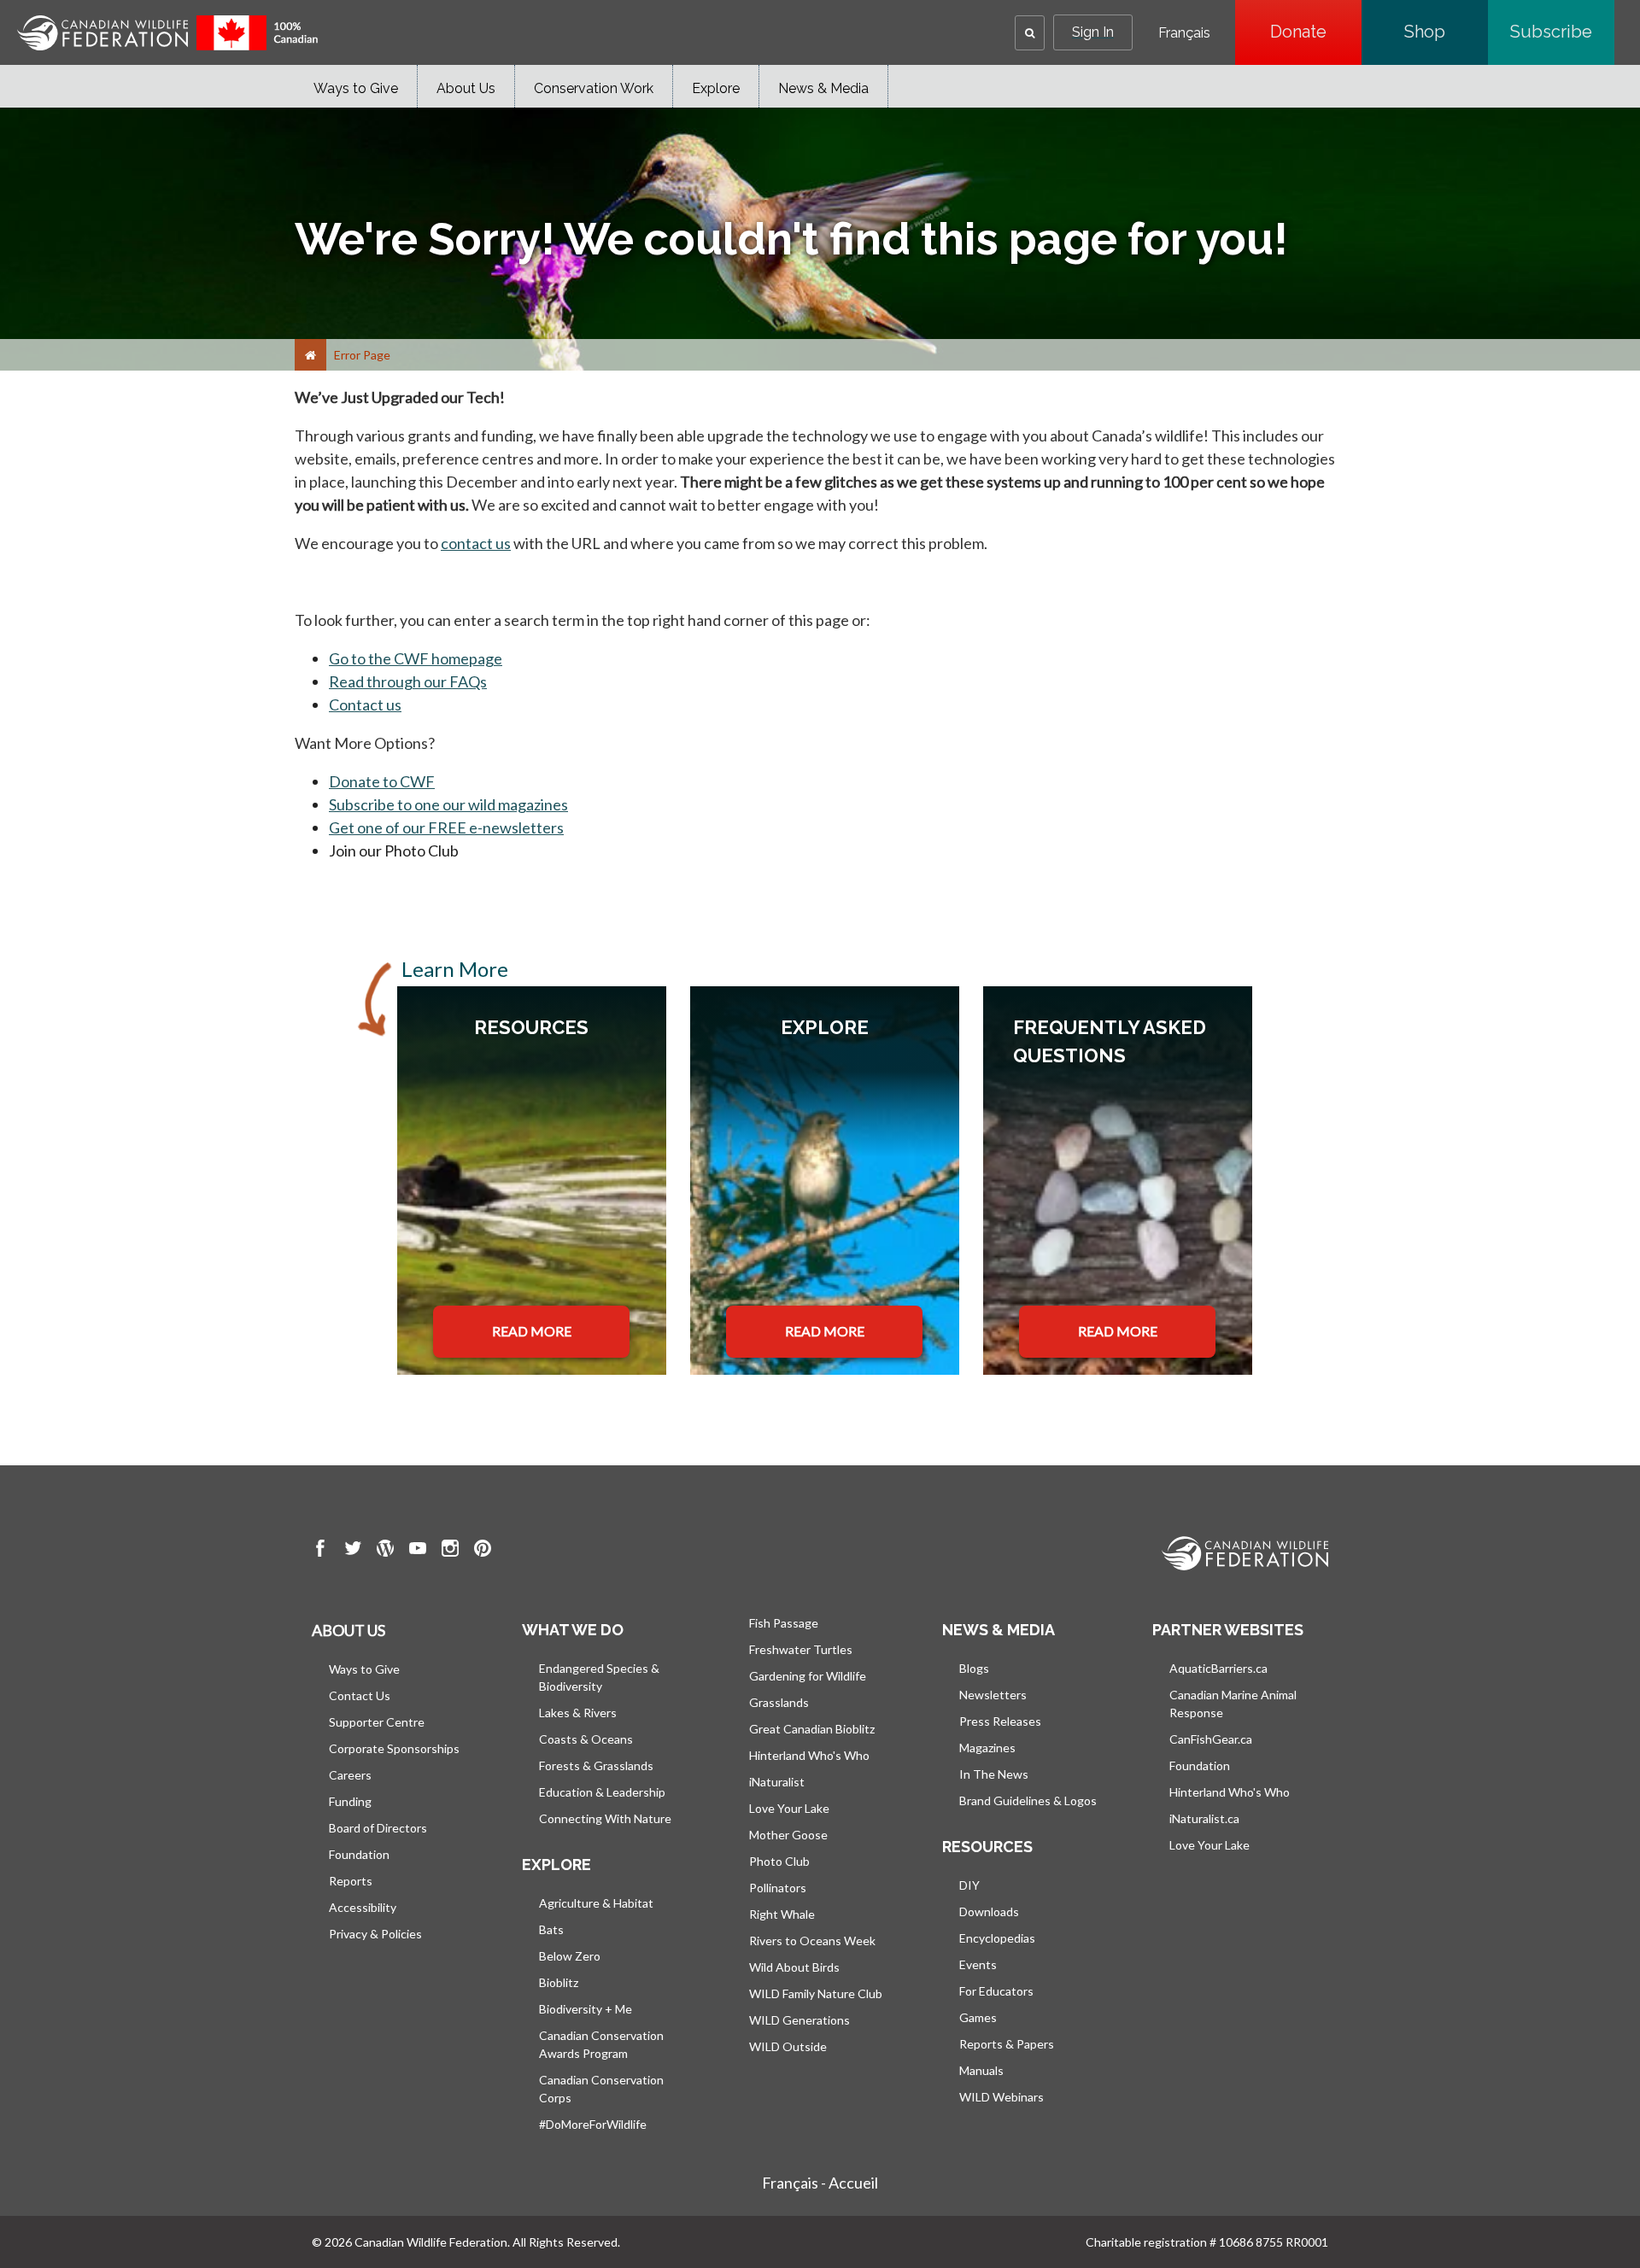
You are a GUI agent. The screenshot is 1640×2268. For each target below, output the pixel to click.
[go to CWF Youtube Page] (418, 1551)
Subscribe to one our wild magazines (448, 804)
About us (348, 1630)
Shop (1446, 32)
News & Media (823, 88)
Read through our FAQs (408, 681)
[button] (1030, 33)
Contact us (365, 704)
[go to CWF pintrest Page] (483, 1551)
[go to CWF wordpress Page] (385, 1551)
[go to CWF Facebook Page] (320, 1551)
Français (1184, 33)
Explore (716, 88)
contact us (476, 543)
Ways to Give (356, 88)
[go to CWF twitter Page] (353, 1551)
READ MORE (532, 1331)
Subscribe (1562, 32)
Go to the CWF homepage (416, 658)
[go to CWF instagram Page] (450, 1551)
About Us (466, 88)
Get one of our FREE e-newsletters (446, 827)
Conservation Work (594, 88)
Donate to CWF (382, 781)
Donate (1316, 32)
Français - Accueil (820, 2183)
